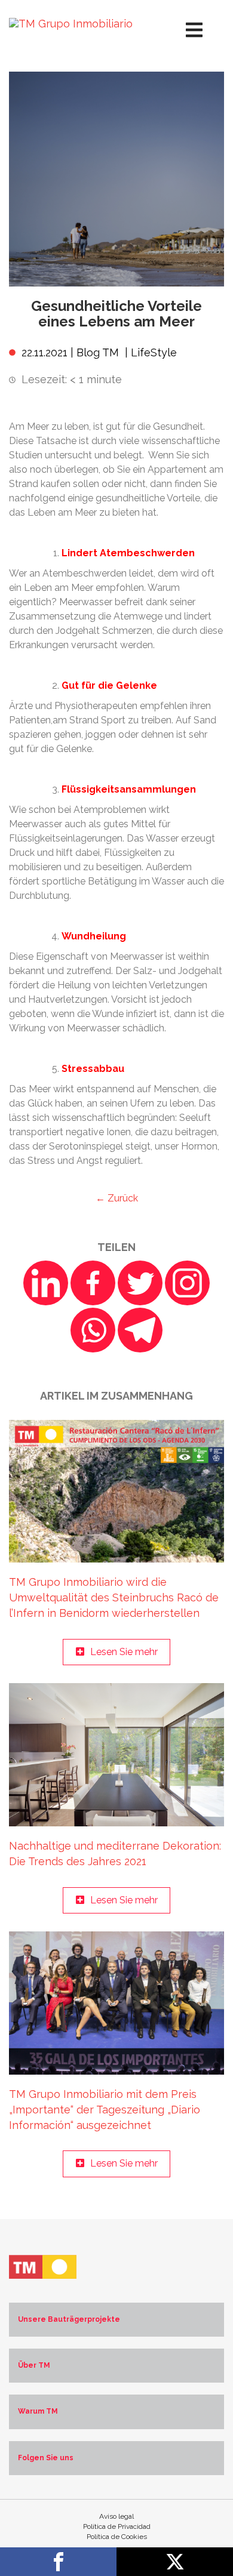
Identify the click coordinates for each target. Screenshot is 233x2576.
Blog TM (98, 352)
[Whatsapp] (93, 1330)
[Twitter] (140, 1283)
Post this (175, 2562)
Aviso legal (116, 2516)
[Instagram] (187, 1283)
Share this (58, 2562)
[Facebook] (93, 1283)
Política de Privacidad (117, 2526)
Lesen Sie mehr (124, 1652)
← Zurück (117, 1198)
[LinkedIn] (46, 1283)
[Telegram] (140, 1330)
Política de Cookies (117, 2537)
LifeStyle (154, 352)
